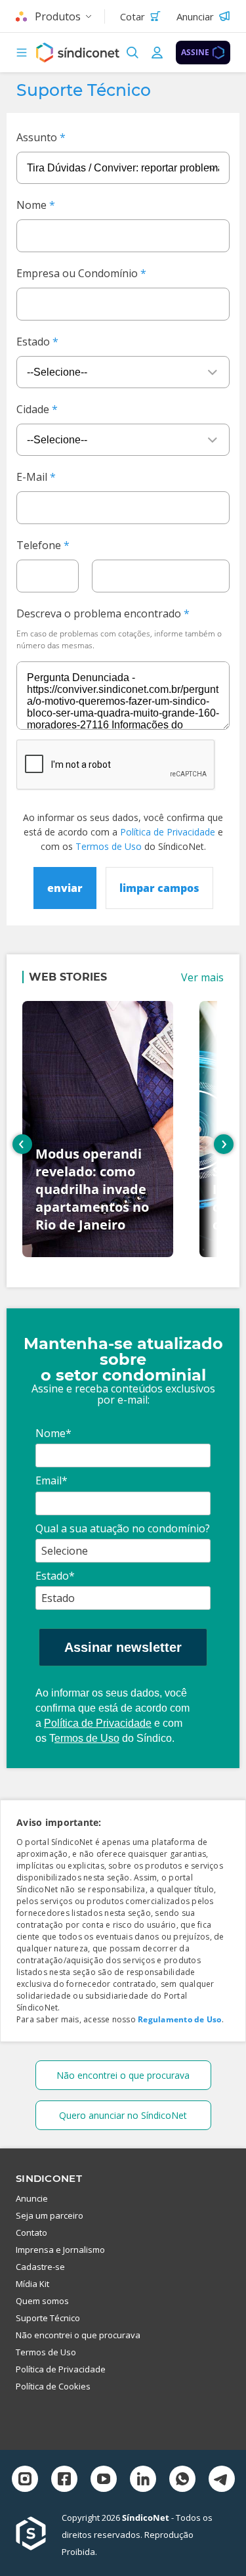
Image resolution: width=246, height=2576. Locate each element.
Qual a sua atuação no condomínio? (123, 1528)
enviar (65, 888)
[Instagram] (25, 2480)
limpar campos (159, 888)
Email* (51, 1480)
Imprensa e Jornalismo (60, 2250)
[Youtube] (104, 2480)
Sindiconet (49, 2178)
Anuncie (32, 2198)
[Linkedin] (143, 2480)
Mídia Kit (32, 2284)
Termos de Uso (109, 846)
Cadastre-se (40, 2267)
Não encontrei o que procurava (123, 2075)
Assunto (37, 137)
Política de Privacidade (168, 832)
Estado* (55, 1576)
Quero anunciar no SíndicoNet (123, 2115)
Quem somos (42, 2301)
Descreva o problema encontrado (99, 613)
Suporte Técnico (48, 2318)
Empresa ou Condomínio (77, 273)
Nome (31, 205)
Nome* (53, 1433)
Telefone (39, 545)
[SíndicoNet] (39, 2535)
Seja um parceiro (50, 2215)
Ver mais (202, 977)
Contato (31, 2232)
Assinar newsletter (123, 1647)
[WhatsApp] (182, 2480)
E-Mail (32, 477)
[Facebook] (64, 2480)
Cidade (33, 409)
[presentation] (22, 1144)
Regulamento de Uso (179, 2019)
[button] (22, 53)
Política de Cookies (53, 2386)
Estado (33, 342)
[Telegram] (222, 2480)
